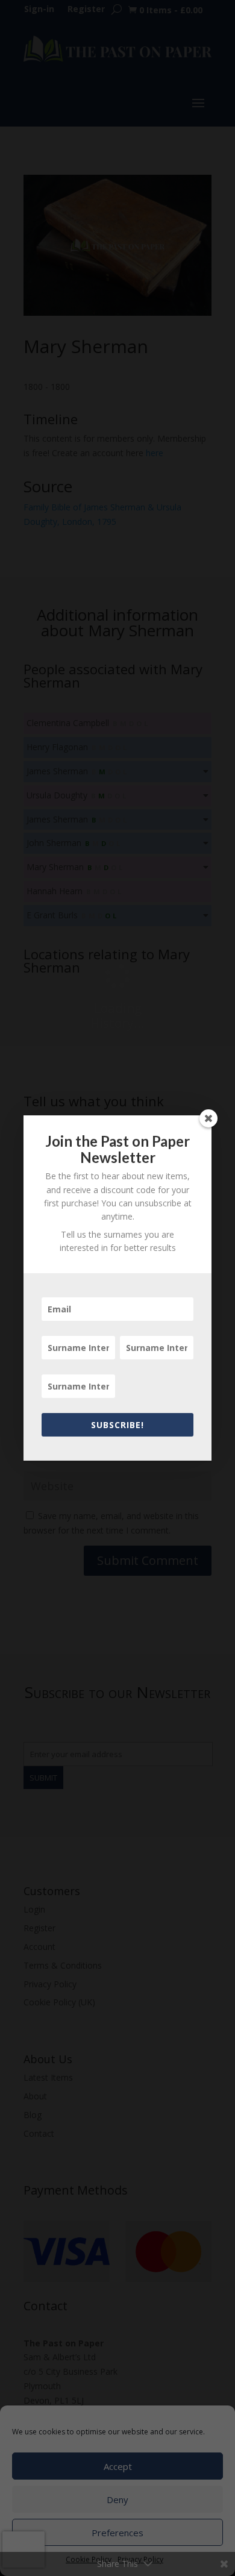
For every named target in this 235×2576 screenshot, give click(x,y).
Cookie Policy (89, 2559)
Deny (117, 2499)
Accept (118, 2466)
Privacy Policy (140, 2559)
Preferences (117, 2533)
